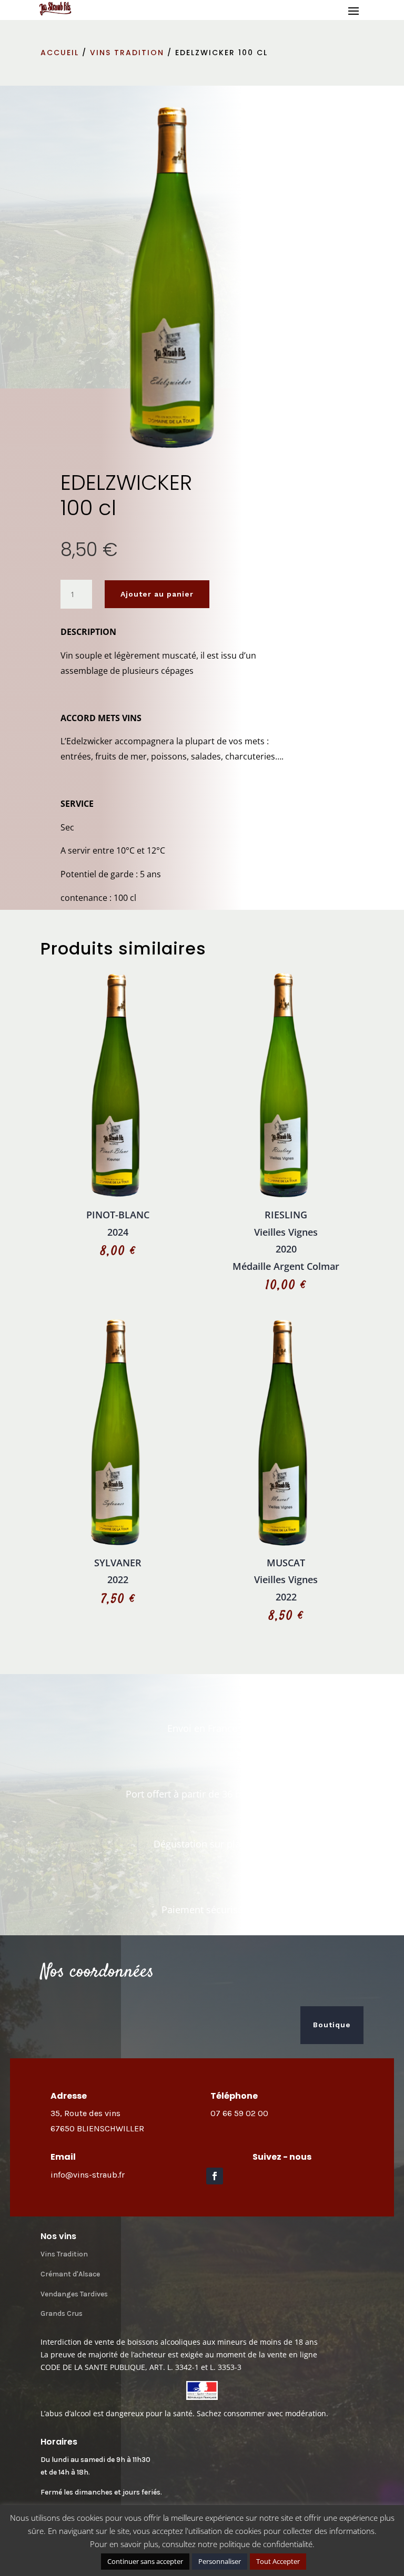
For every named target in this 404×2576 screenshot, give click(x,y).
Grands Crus (62, 2313)
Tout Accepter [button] (278, 2561)
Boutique (332, 2025)
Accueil (60, 53)
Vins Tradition (64, 2254)
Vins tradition (127, 53)
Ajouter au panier (157, 594)
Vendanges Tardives (74, 2294)
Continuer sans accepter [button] (145, 2561)
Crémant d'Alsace (70, 2274)
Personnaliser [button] (220, 2561)
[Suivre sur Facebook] (215, 2176)
